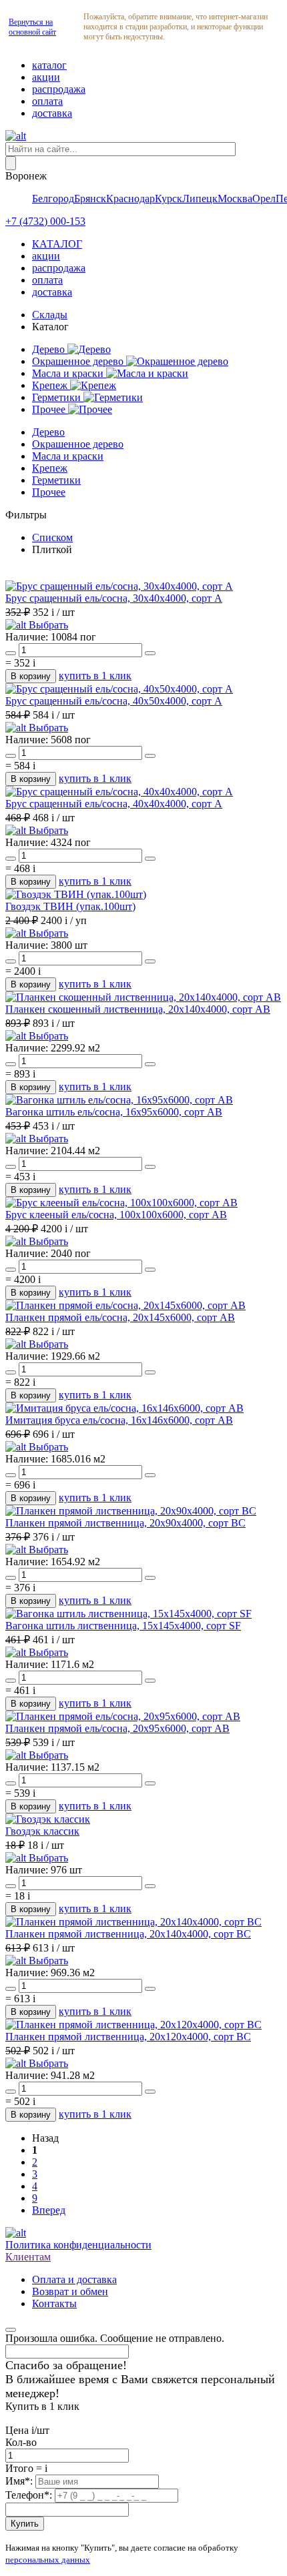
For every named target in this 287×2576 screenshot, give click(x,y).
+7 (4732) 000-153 (45, 221)
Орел (264, 198)
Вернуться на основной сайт (32, 27)
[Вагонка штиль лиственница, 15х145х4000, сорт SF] (128, 1614)
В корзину (31, 676)
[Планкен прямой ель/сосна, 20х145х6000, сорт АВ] (125, 1305)
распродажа (59, 89)
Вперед (49, 2210)
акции (46, 77)
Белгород (53, 198)
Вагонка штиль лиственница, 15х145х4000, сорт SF (123, 1626)
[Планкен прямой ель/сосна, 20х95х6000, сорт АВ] (123, 1716)
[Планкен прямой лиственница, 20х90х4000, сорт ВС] (131, 1511)
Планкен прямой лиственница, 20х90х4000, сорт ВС (125, 1523)
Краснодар (130, 198)
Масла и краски (69, 373)
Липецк (200, 198)
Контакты (54, 2303)
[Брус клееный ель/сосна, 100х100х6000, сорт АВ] (121, 1203)
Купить (25, 2524)
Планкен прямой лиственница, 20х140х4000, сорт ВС (128, 1934)
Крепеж (51, 385)
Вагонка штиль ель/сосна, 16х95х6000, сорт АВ (114, 1112)
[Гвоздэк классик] (48, 1819)
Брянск (90, 198)
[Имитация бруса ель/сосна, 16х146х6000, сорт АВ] (124, 1408)
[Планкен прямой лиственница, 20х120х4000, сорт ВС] (133, 2025)
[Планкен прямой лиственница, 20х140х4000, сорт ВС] (133, 1922)
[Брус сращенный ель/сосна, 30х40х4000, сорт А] (119, 586)
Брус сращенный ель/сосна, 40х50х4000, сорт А (114, 701)
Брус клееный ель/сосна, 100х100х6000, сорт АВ (116, 1215)
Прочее (50, 409)
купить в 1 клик (95, 676)
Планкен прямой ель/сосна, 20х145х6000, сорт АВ (120, 1317)
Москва (235, 198)
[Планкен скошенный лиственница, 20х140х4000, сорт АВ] (143, 997)
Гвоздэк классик (42, 1831)
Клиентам (28, 2257)
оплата (47, 101)
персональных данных (48, 2560)
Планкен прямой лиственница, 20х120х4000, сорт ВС (128, 2037)
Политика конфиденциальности (78, 2245)
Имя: (20, 2481)
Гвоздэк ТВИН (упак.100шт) (70, 906)
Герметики (58, 397)
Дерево (50, 349)
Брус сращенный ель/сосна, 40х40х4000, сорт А (114, 804)
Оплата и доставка (74, 2279)
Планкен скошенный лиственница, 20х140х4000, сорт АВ (138, 1009)
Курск (169, 198)
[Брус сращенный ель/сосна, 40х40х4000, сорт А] (119, 792)
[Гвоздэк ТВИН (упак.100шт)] (76, 894)
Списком (52, 537)
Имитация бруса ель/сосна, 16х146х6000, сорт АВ (119, 1420)
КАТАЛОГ (57, 244)
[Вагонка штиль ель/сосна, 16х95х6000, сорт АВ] (119, 1100)
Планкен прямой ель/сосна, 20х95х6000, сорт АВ (117, 1728)
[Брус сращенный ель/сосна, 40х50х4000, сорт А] (119, 689)
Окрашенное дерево (79, 361)
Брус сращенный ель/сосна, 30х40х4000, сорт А (114, 598)
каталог (49, 65)
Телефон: (30, 2495)
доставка (52, 113)
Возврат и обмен (70, 2291)
